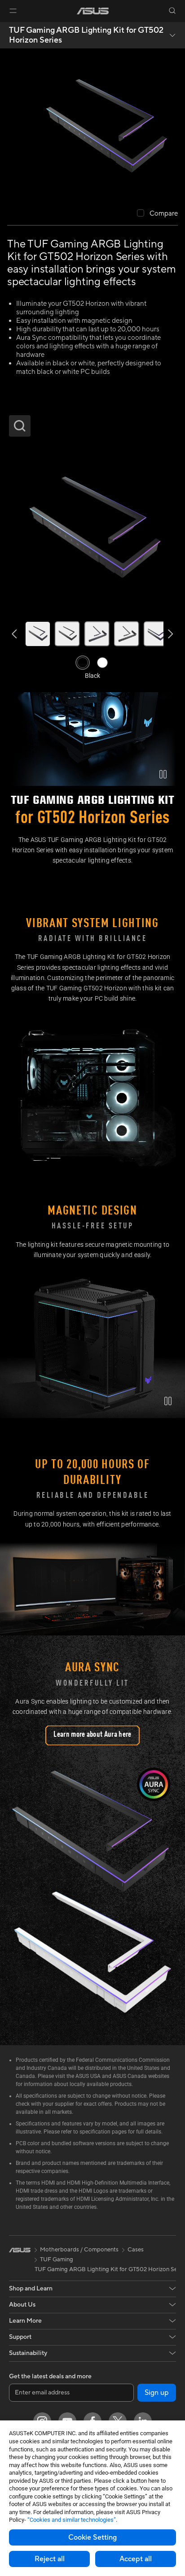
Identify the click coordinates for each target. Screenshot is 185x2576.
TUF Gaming (57, 2259)
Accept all (136, 2559)
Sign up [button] (157, 2393)
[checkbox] (157, 214)
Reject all (50, 2559)
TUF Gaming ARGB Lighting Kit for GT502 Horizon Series (86, 35)
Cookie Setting (92, 2537)
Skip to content (5, 28)
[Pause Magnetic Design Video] (168, 1401)
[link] (93, 11)
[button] (13, 11)
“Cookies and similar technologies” (72, 2520)
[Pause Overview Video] (163, 774)
